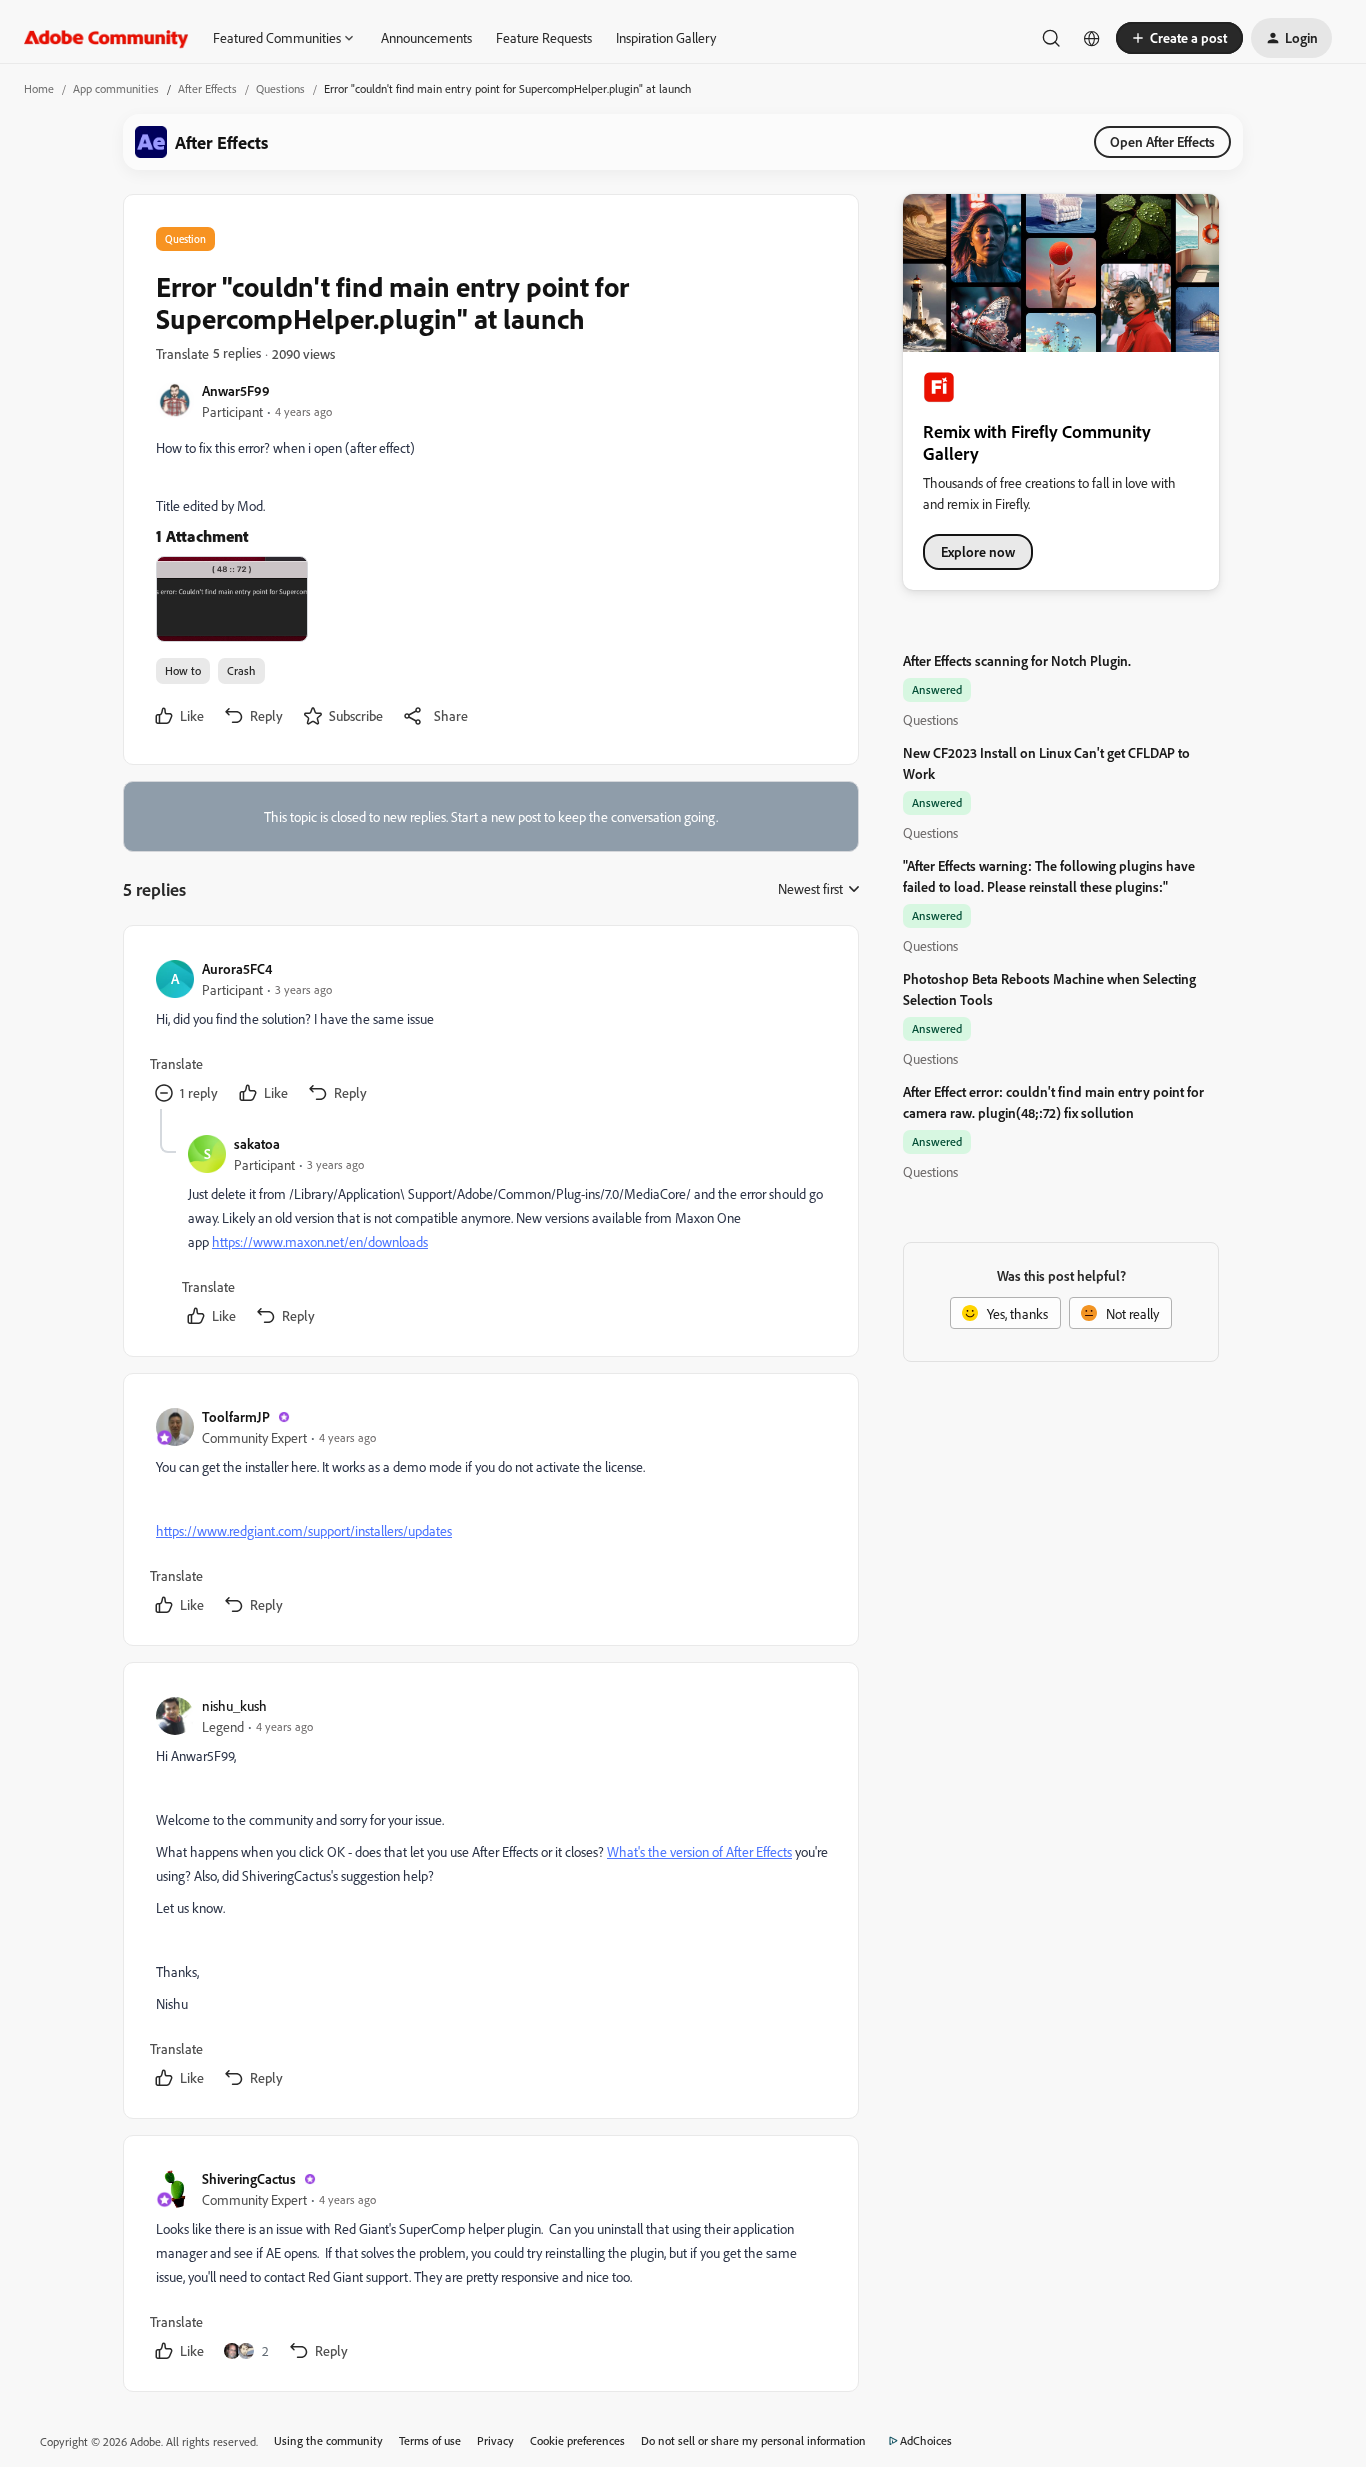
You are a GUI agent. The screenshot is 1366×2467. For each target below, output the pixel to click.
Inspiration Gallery (666, 37)
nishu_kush (234, 1705)
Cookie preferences (577, 2440)
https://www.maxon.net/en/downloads (320, 1241)
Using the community (328, 2440)
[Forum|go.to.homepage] (106, 38)
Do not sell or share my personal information (753, 2440)
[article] (490, 1033)
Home (39, 88)
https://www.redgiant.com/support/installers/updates (304, 1530)
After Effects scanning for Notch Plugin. (1017, 660)
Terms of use (430, 2440)
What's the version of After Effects (699, 1851)
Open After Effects (1162, 141)
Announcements (426, 37)
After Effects (207, 88)
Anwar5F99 (236, 390)
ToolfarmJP (236, 1416)
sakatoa (257, 1143)
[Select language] (1092, 38)
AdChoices (926, 2440)
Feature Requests (544, 37)
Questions (280, 88)
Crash (241, 670)
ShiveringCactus (249, 2178)
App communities (116, 88)
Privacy (495, 2440)
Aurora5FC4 (237, 968)
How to (183, 670)
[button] (1179, 38)
